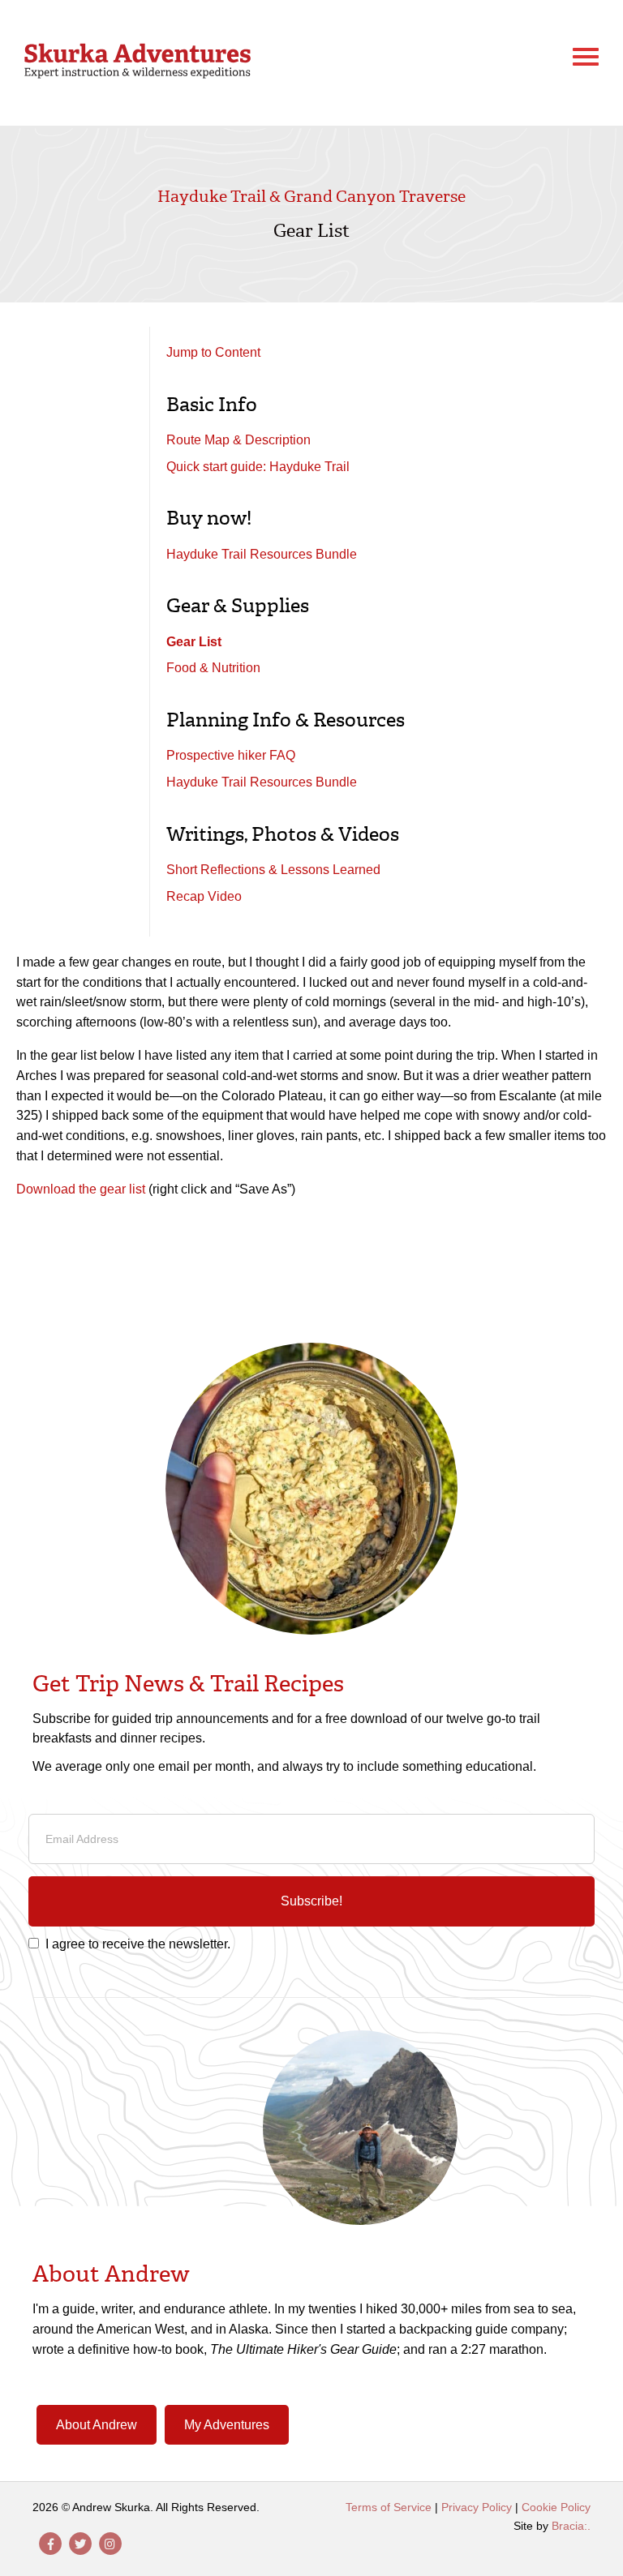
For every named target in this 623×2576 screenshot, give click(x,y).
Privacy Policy (477, 2507)
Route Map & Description (238, 440)
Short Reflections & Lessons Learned (273, 870)
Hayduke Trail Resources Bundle (262, 554)
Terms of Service (389, 2507)
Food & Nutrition (213, 668)
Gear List (194, 642)
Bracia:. (571, 2526)
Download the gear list (81, 1189)
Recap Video (204, 896)
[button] (311, 1901)
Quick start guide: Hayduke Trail (258, 467)
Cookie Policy (556, 2507)
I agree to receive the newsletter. (138, 1944)
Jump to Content (213, 352)
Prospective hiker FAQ (231, 755)
